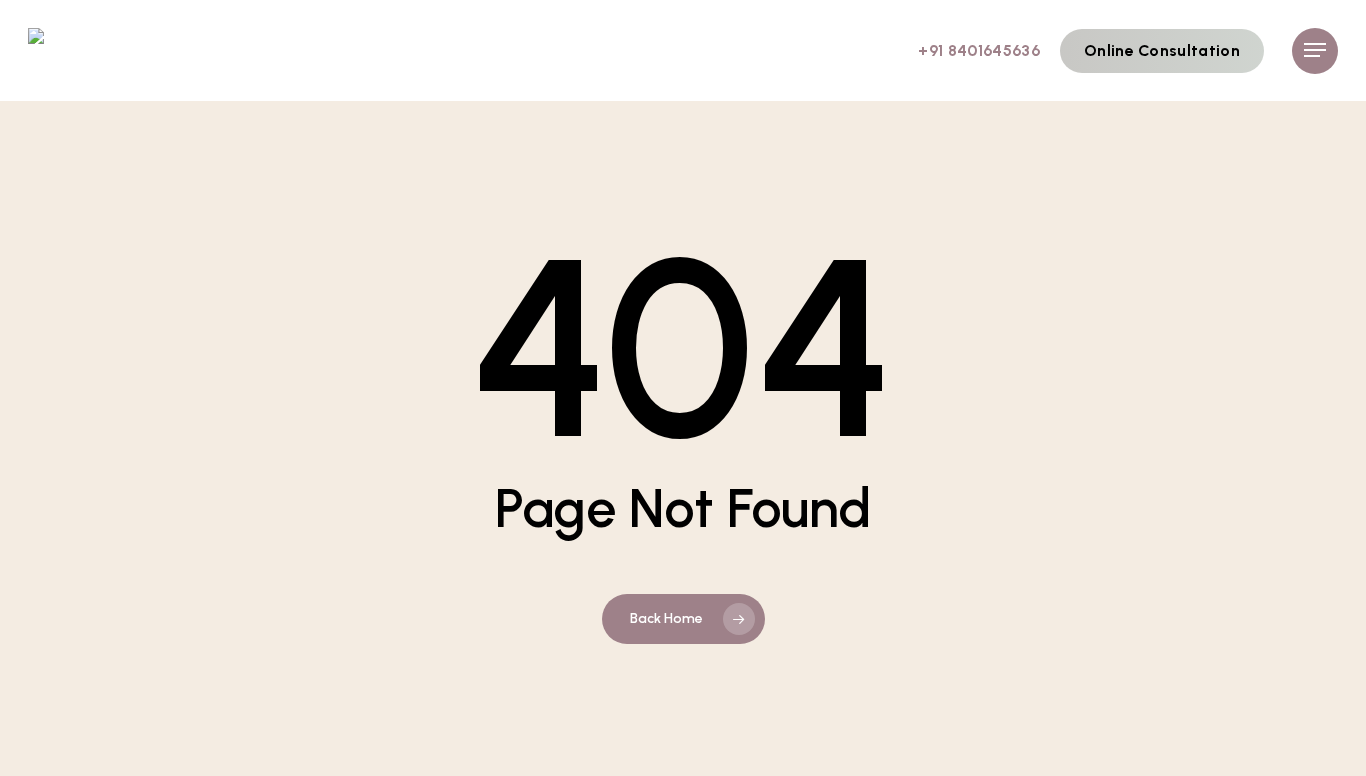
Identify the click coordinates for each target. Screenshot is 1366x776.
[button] (1315, 50)
